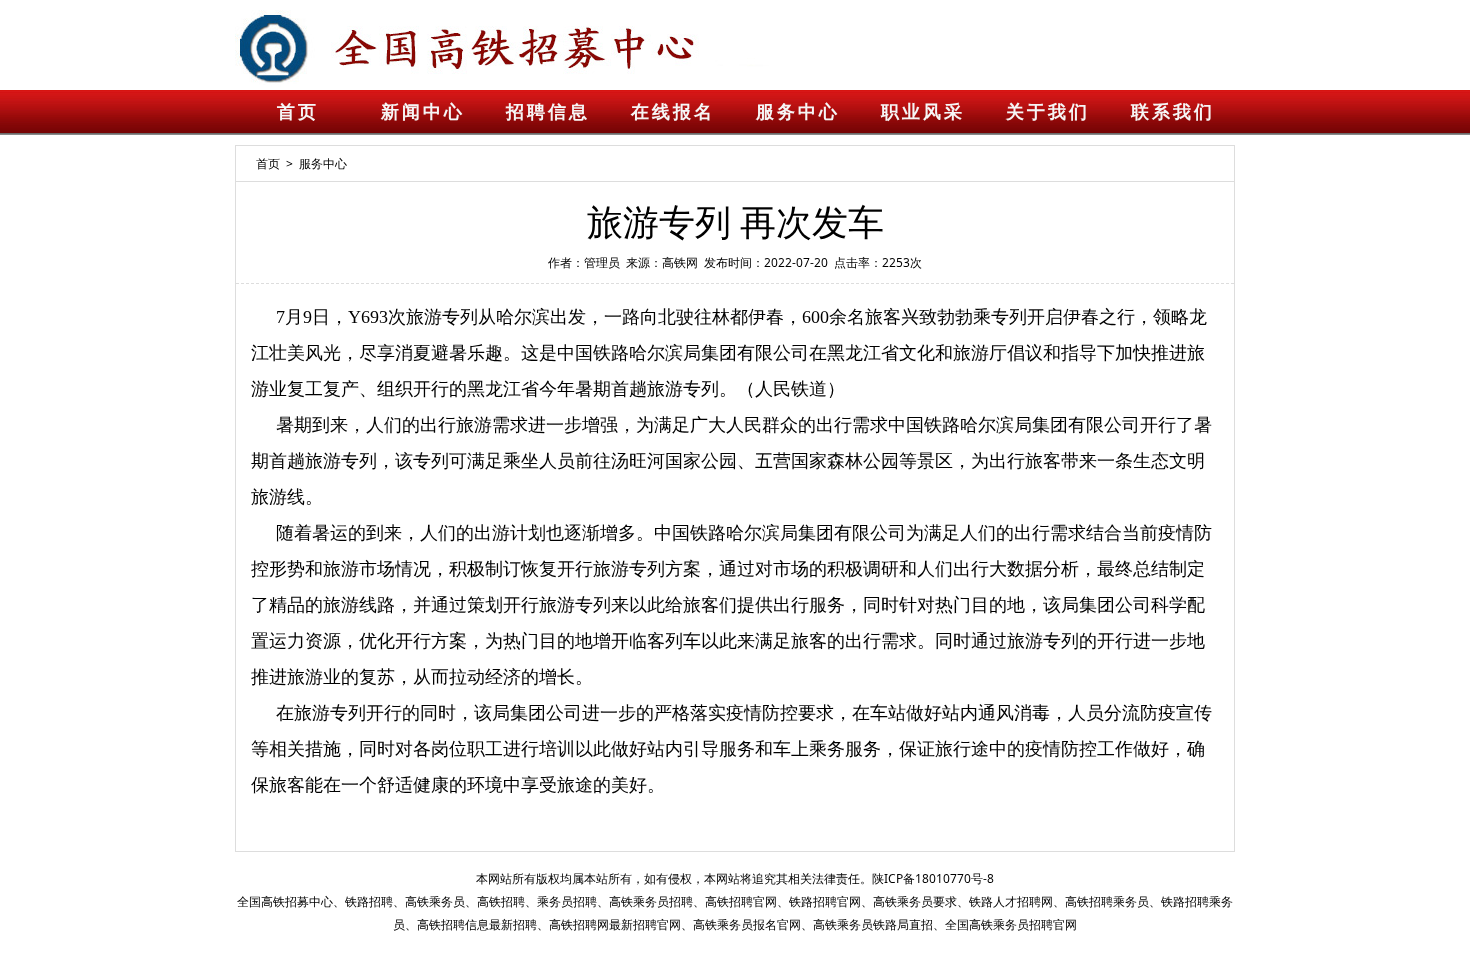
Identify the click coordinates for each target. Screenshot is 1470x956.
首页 (298, 112)
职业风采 (923, 112)
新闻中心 (423, 112)
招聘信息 (548, 112)
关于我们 (1048, 112)
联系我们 (1173, 112)
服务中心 (798, 112)
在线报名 (673, 112)
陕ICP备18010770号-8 (933, 878)
